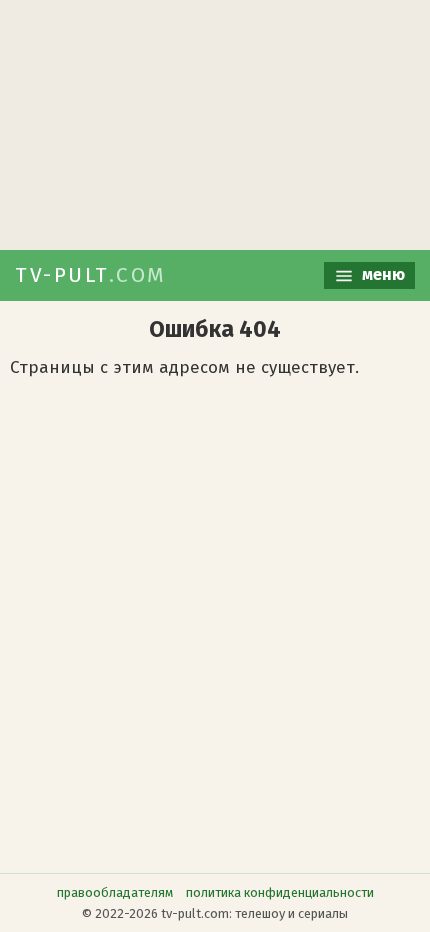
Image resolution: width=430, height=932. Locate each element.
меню (381, 274)
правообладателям (115, 892)
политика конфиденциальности (280, 892)
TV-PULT (91, 275)
